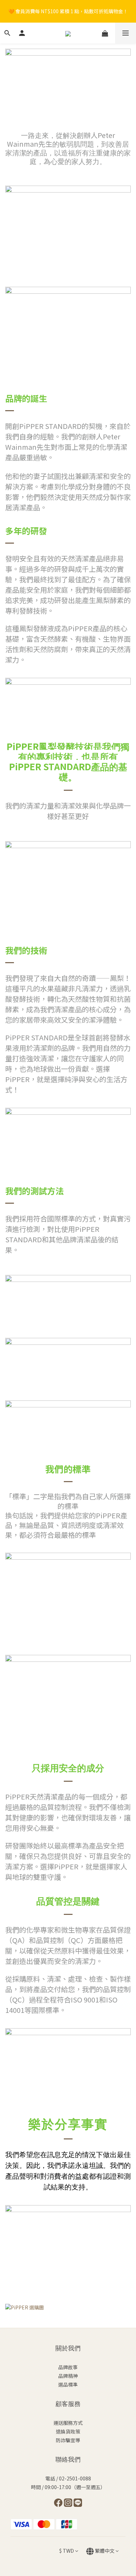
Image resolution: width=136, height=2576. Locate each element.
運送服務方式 (68, 2423)
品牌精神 (68, 2376)
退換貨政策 (68, 2431)
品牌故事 (68, 2367)
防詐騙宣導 (68, 2440)
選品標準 (68, 2384)
